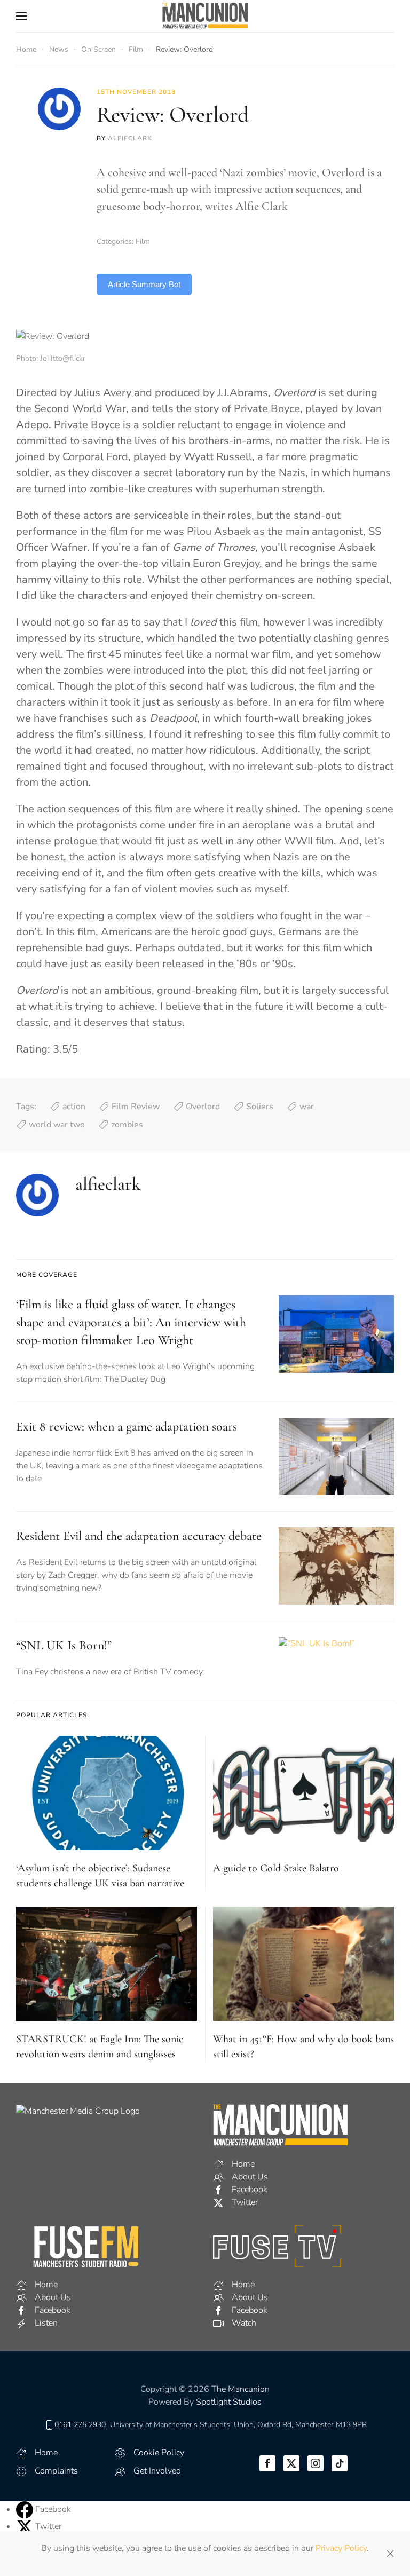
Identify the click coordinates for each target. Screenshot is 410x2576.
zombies (127, 1125)
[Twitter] (26, 2526)
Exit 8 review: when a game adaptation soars (127, 1427)
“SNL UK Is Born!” (64, 1645)
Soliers (260, 1107)
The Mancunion (241, 2389)
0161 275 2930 (80, 2425)
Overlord (203, 1107)
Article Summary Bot (144, 284)
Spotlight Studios (229, 2402)
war (307, 1107)
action (74, 1107)
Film (143, 242)
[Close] (390, 2554)
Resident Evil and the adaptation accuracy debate (139, 1536)
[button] (21, 16)
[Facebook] (26, 2509)
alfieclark (130, 138)
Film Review (136, 1107)
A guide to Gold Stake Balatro (276, 1868)
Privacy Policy (341, 2548)
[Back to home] (205, 16)
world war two (57, 1125)
